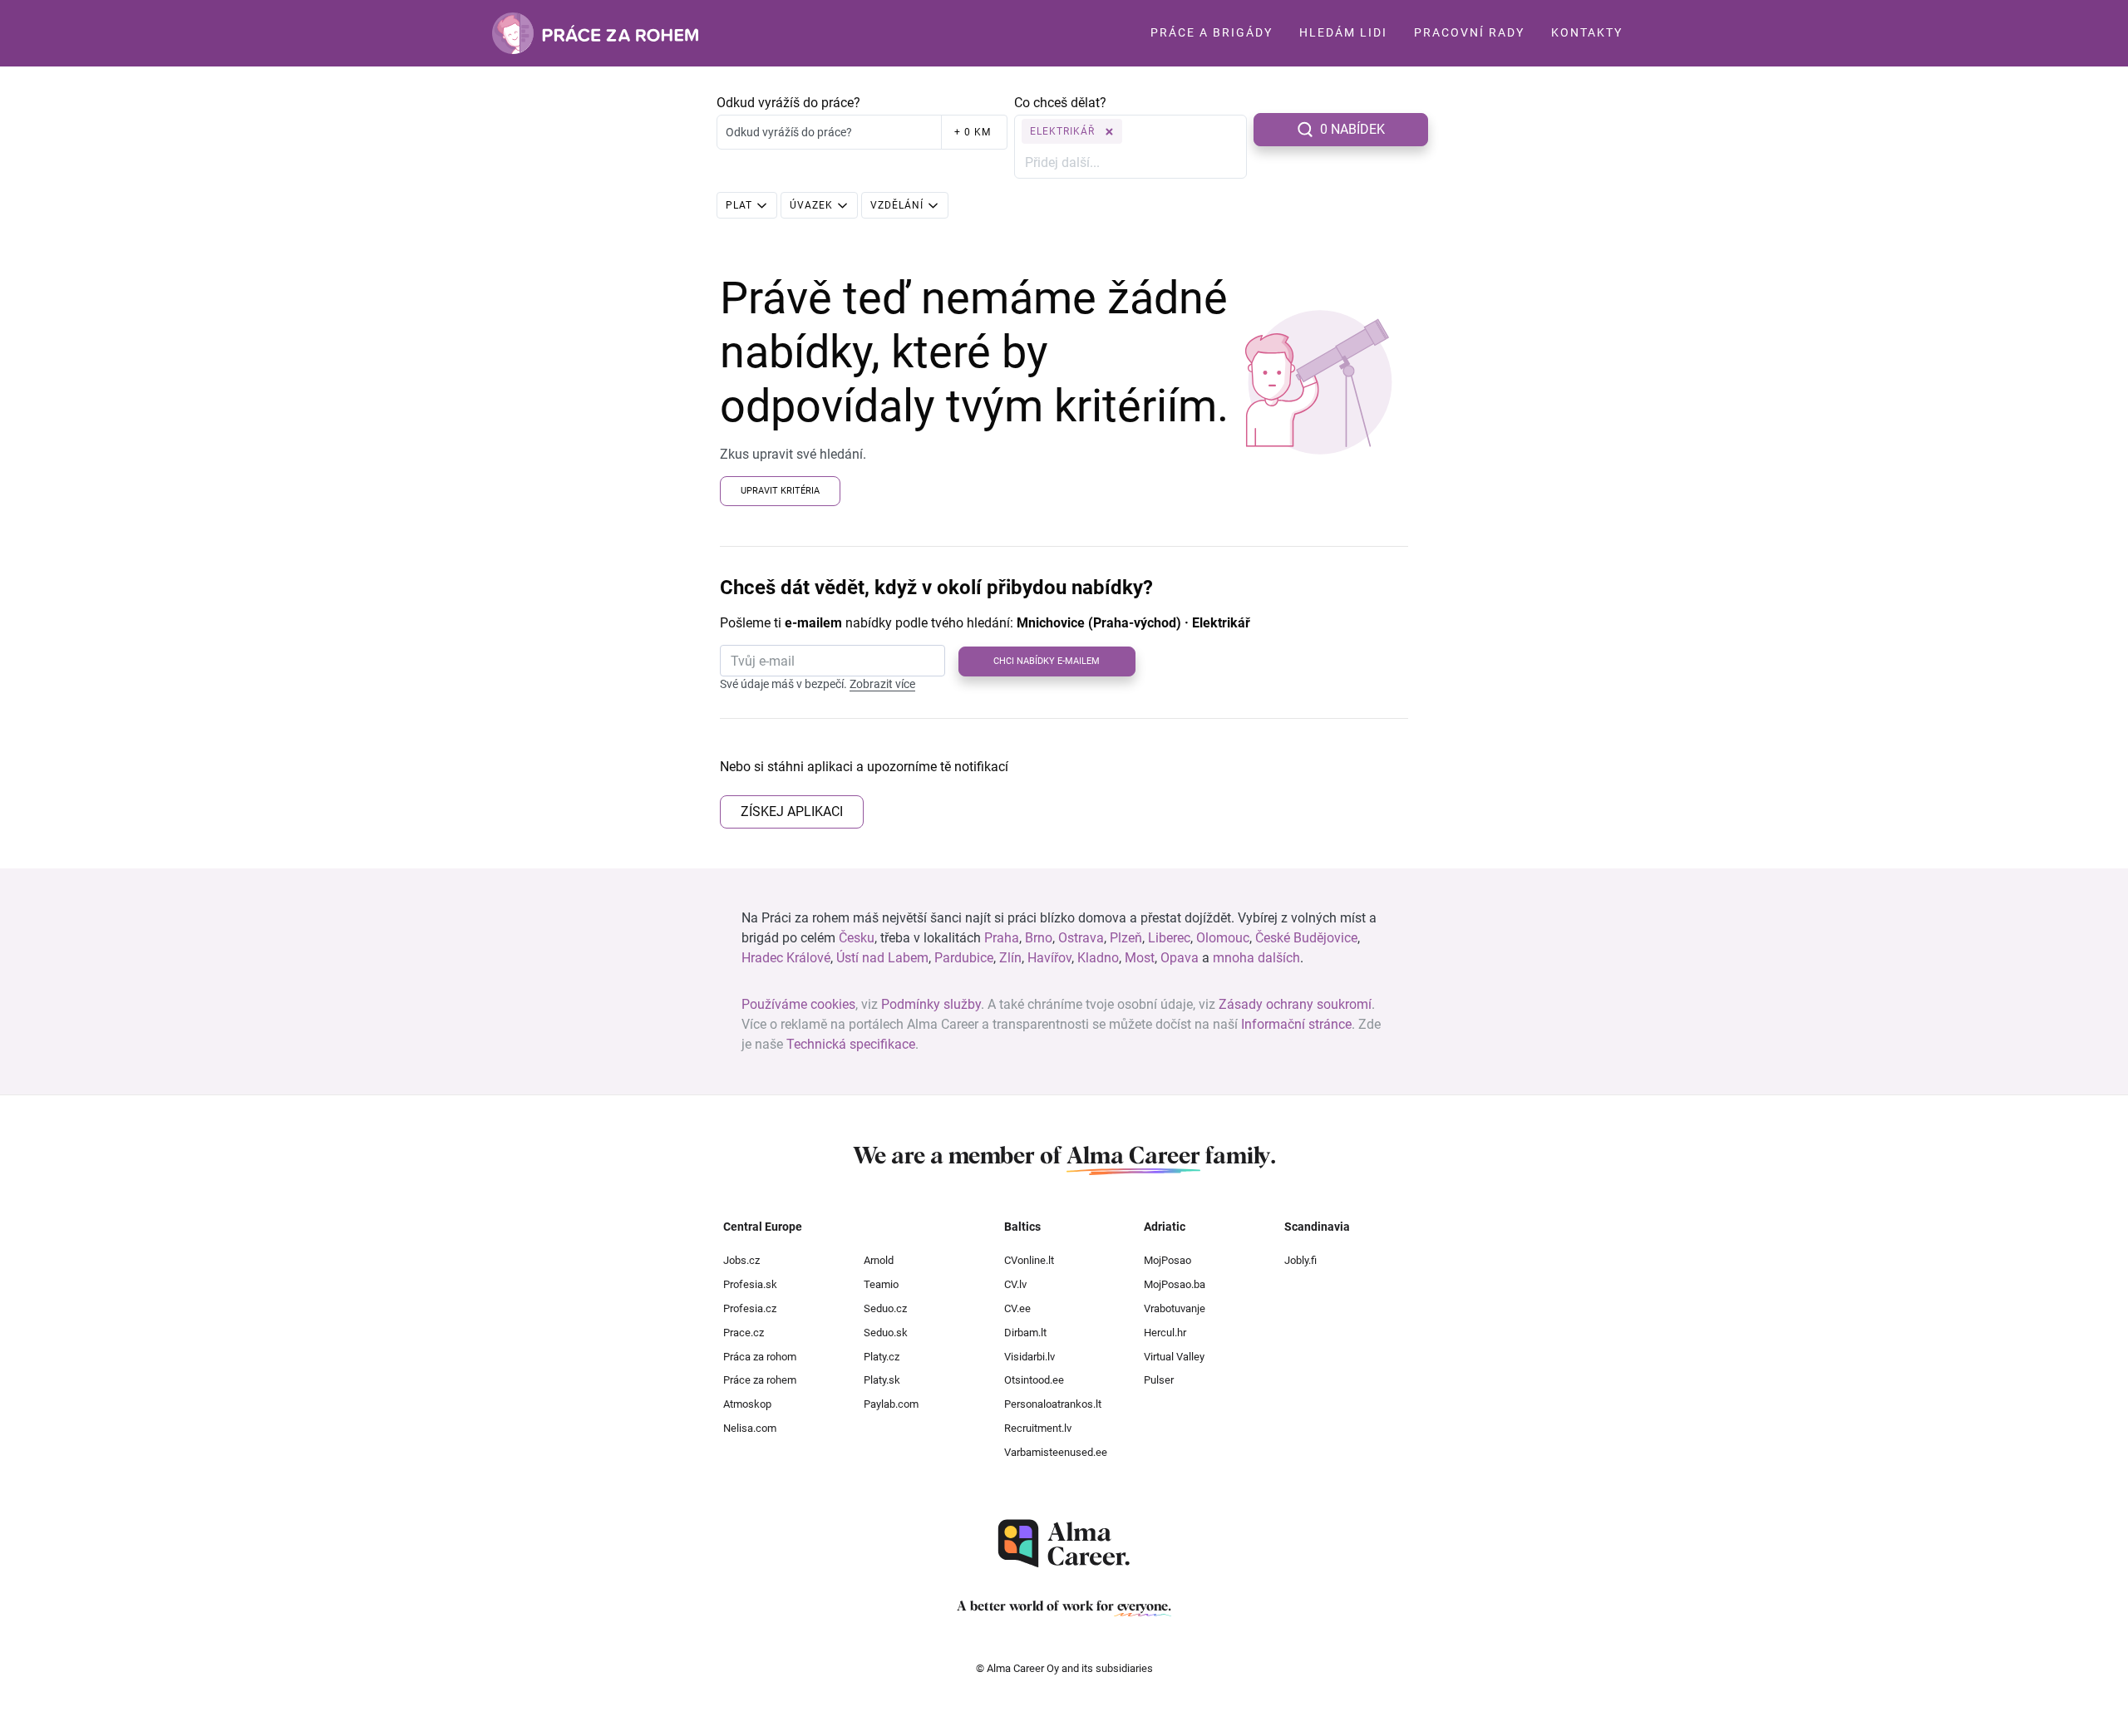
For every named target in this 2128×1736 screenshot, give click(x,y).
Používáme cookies (798, 1004)
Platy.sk (882, 1380)
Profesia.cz (750, 1308)
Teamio (881, 1284)
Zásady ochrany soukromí (1295, 1004)
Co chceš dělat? (1060, 103)
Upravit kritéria (780, 491)
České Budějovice (1306, 938)
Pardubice (964, 958)
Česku (857, 938)
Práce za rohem (760, 1380)
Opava (1180, 958)
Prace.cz (744, 1333)
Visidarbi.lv (1030, 1357)
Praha (1002, 938)
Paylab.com (891, 1404)
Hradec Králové (786, 958)
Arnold (879, 1260)
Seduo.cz (885, 1308)
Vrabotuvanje (1175, 1308)
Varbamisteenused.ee (1056, 1452)
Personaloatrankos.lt (1053, 1404)
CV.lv (1015, 1284)
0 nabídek (1352, 129)
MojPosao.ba (1175, 1284)
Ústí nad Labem (882, 958)
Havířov (1049, 958)
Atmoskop (747, 1404)
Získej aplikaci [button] (792, 811)
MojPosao (1167, 1260)
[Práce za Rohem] (595, 33)
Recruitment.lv (1038, 1428)
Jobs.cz (741, 1260)
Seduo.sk (886, 1333)
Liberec (1169, 938)
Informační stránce (1296, 1024)
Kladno (1098, 958)
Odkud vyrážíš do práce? (788, 103)
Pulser (1159, 1380)
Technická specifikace (851, 1044)
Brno (1039, 938)
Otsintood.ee (1034, 1380)
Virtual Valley (1174, 1357)
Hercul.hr (1165, 1333)
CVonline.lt (1029, 1260)
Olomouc (1223, 938)
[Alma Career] (1064, 1544)
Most (1140, 958)
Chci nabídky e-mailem (1047, 661)
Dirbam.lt (1025, 1333)
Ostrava (1081, 938)
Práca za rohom (760, 1357)
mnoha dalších (1256, 958)
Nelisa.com (750, 1428)
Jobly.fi (1300, 1260)
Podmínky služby (931, 1004)
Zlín (1010, 958)
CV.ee (1017, 1308)
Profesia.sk (750, 1284)
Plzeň (1126, 938)
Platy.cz (882, 1357)
